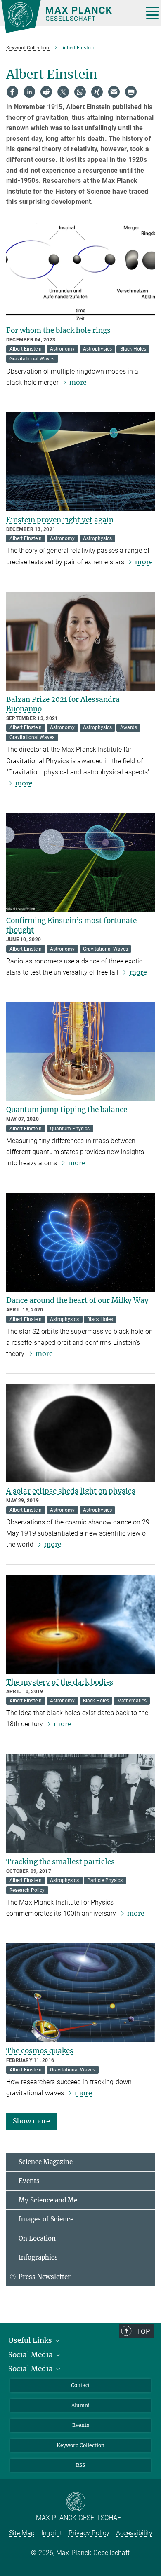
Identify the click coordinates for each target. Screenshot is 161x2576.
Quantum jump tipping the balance (67, 1110)
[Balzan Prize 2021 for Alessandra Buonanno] (80, 641)
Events (29, 2181)
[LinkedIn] (29, 92)
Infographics (38, 2257)
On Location (37, 2238)
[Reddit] (46, 92)
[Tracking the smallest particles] (80, 1804)
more (78, 382)
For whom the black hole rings (58, 330)
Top (143, 2331)
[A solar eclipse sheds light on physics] (80, 1433)
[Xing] (97, 92)
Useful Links (31, 2340)
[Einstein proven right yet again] (80, 462)
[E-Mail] (114, 92)
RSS (80, 2465)
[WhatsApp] (80, 92)
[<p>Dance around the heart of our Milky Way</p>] (80, 1242)
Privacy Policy (89, 2533)
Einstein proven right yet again (60, 520)
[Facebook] (12, 92)
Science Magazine (46, 2162)
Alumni (80, 2405)
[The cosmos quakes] (80, 1993)
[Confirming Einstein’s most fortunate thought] (80, 863)
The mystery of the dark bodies (60, 1682)
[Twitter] (63, 92)
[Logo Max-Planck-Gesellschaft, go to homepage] (69, 16)
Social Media (31, 2355)
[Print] (131, 92)
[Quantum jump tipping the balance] (80, 1052)
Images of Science (46, 2219)
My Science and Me (48, 2200)
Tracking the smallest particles (60, 1862)
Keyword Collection (80, 2445)
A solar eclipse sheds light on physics (71, 1491)
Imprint (52, 2533)
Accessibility (134, 2533)
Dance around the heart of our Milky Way (77, 1300)
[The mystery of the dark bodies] (80, 1624)
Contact (80, 2385)
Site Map (22, 2533)
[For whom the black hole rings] (80, 272)
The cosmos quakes (40, 2051)
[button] (31, 2121)
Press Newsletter (45, 2277)
